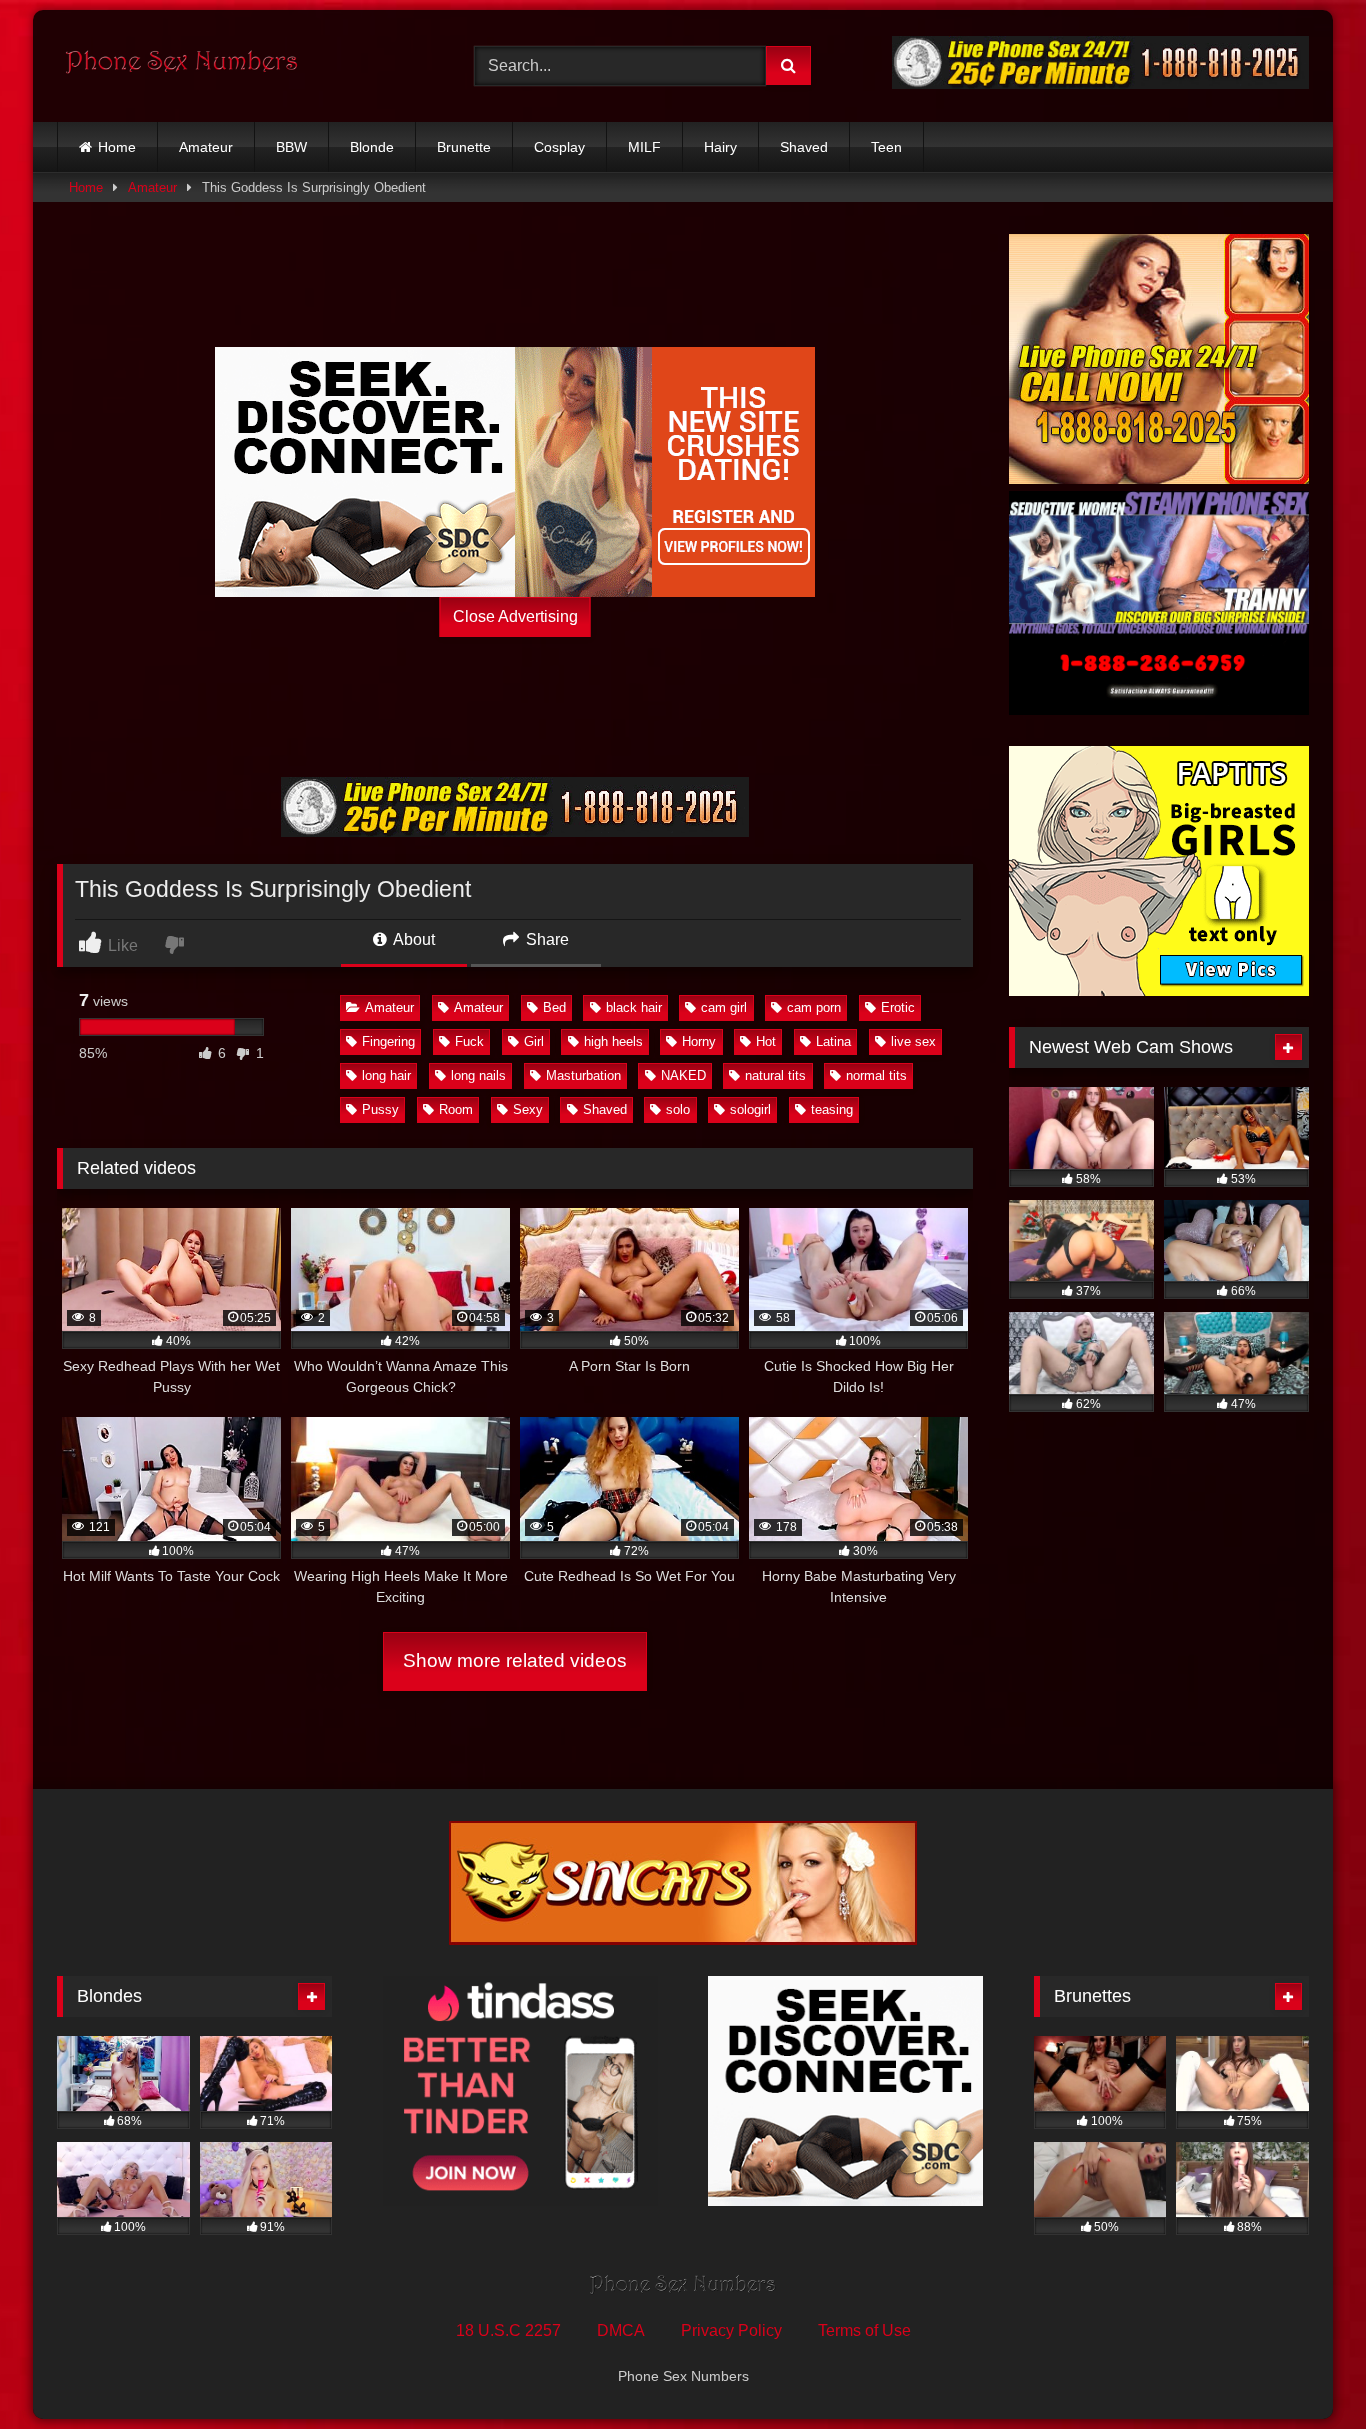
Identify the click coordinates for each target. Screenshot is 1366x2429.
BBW (291, 147)
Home (117, 147)
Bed (554, 1007)
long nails (478, 1075)
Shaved (804, 147)
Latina (833, 1041)
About (412, 939)
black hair (634, 1007)
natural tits (775, 1075)
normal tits (876, 1075)
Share (545, 939)
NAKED (683, 1075)
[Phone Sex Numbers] (182, 66)
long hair (386, 1075)
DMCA (621, 2330)
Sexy (528, 1109)
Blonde (372, 147)
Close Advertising (515, 616)
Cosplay (559, 147)
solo (678, 1109)
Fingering (388, 1041)
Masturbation (583, 1075)
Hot (766, 1041)
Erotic (898, 1007)
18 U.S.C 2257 (508, 2330)
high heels (613, 1041)
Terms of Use (864, 2330)
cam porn (814, 1007)
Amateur (206, 147)
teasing (832, 1109)
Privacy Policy (731, 2330)
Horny (699, 1041)
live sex (913, 1041)
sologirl (750, 1109)
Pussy (380, 1109)
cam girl (724, 1007)
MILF (644, 147)
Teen (886, 147)
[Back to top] (1304, 2369)
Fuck (469, 1041)
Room (456, 1109)
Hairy (720, 147)
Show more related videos (515, 1660)
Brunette (464, 147)
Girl (534, 1041)
